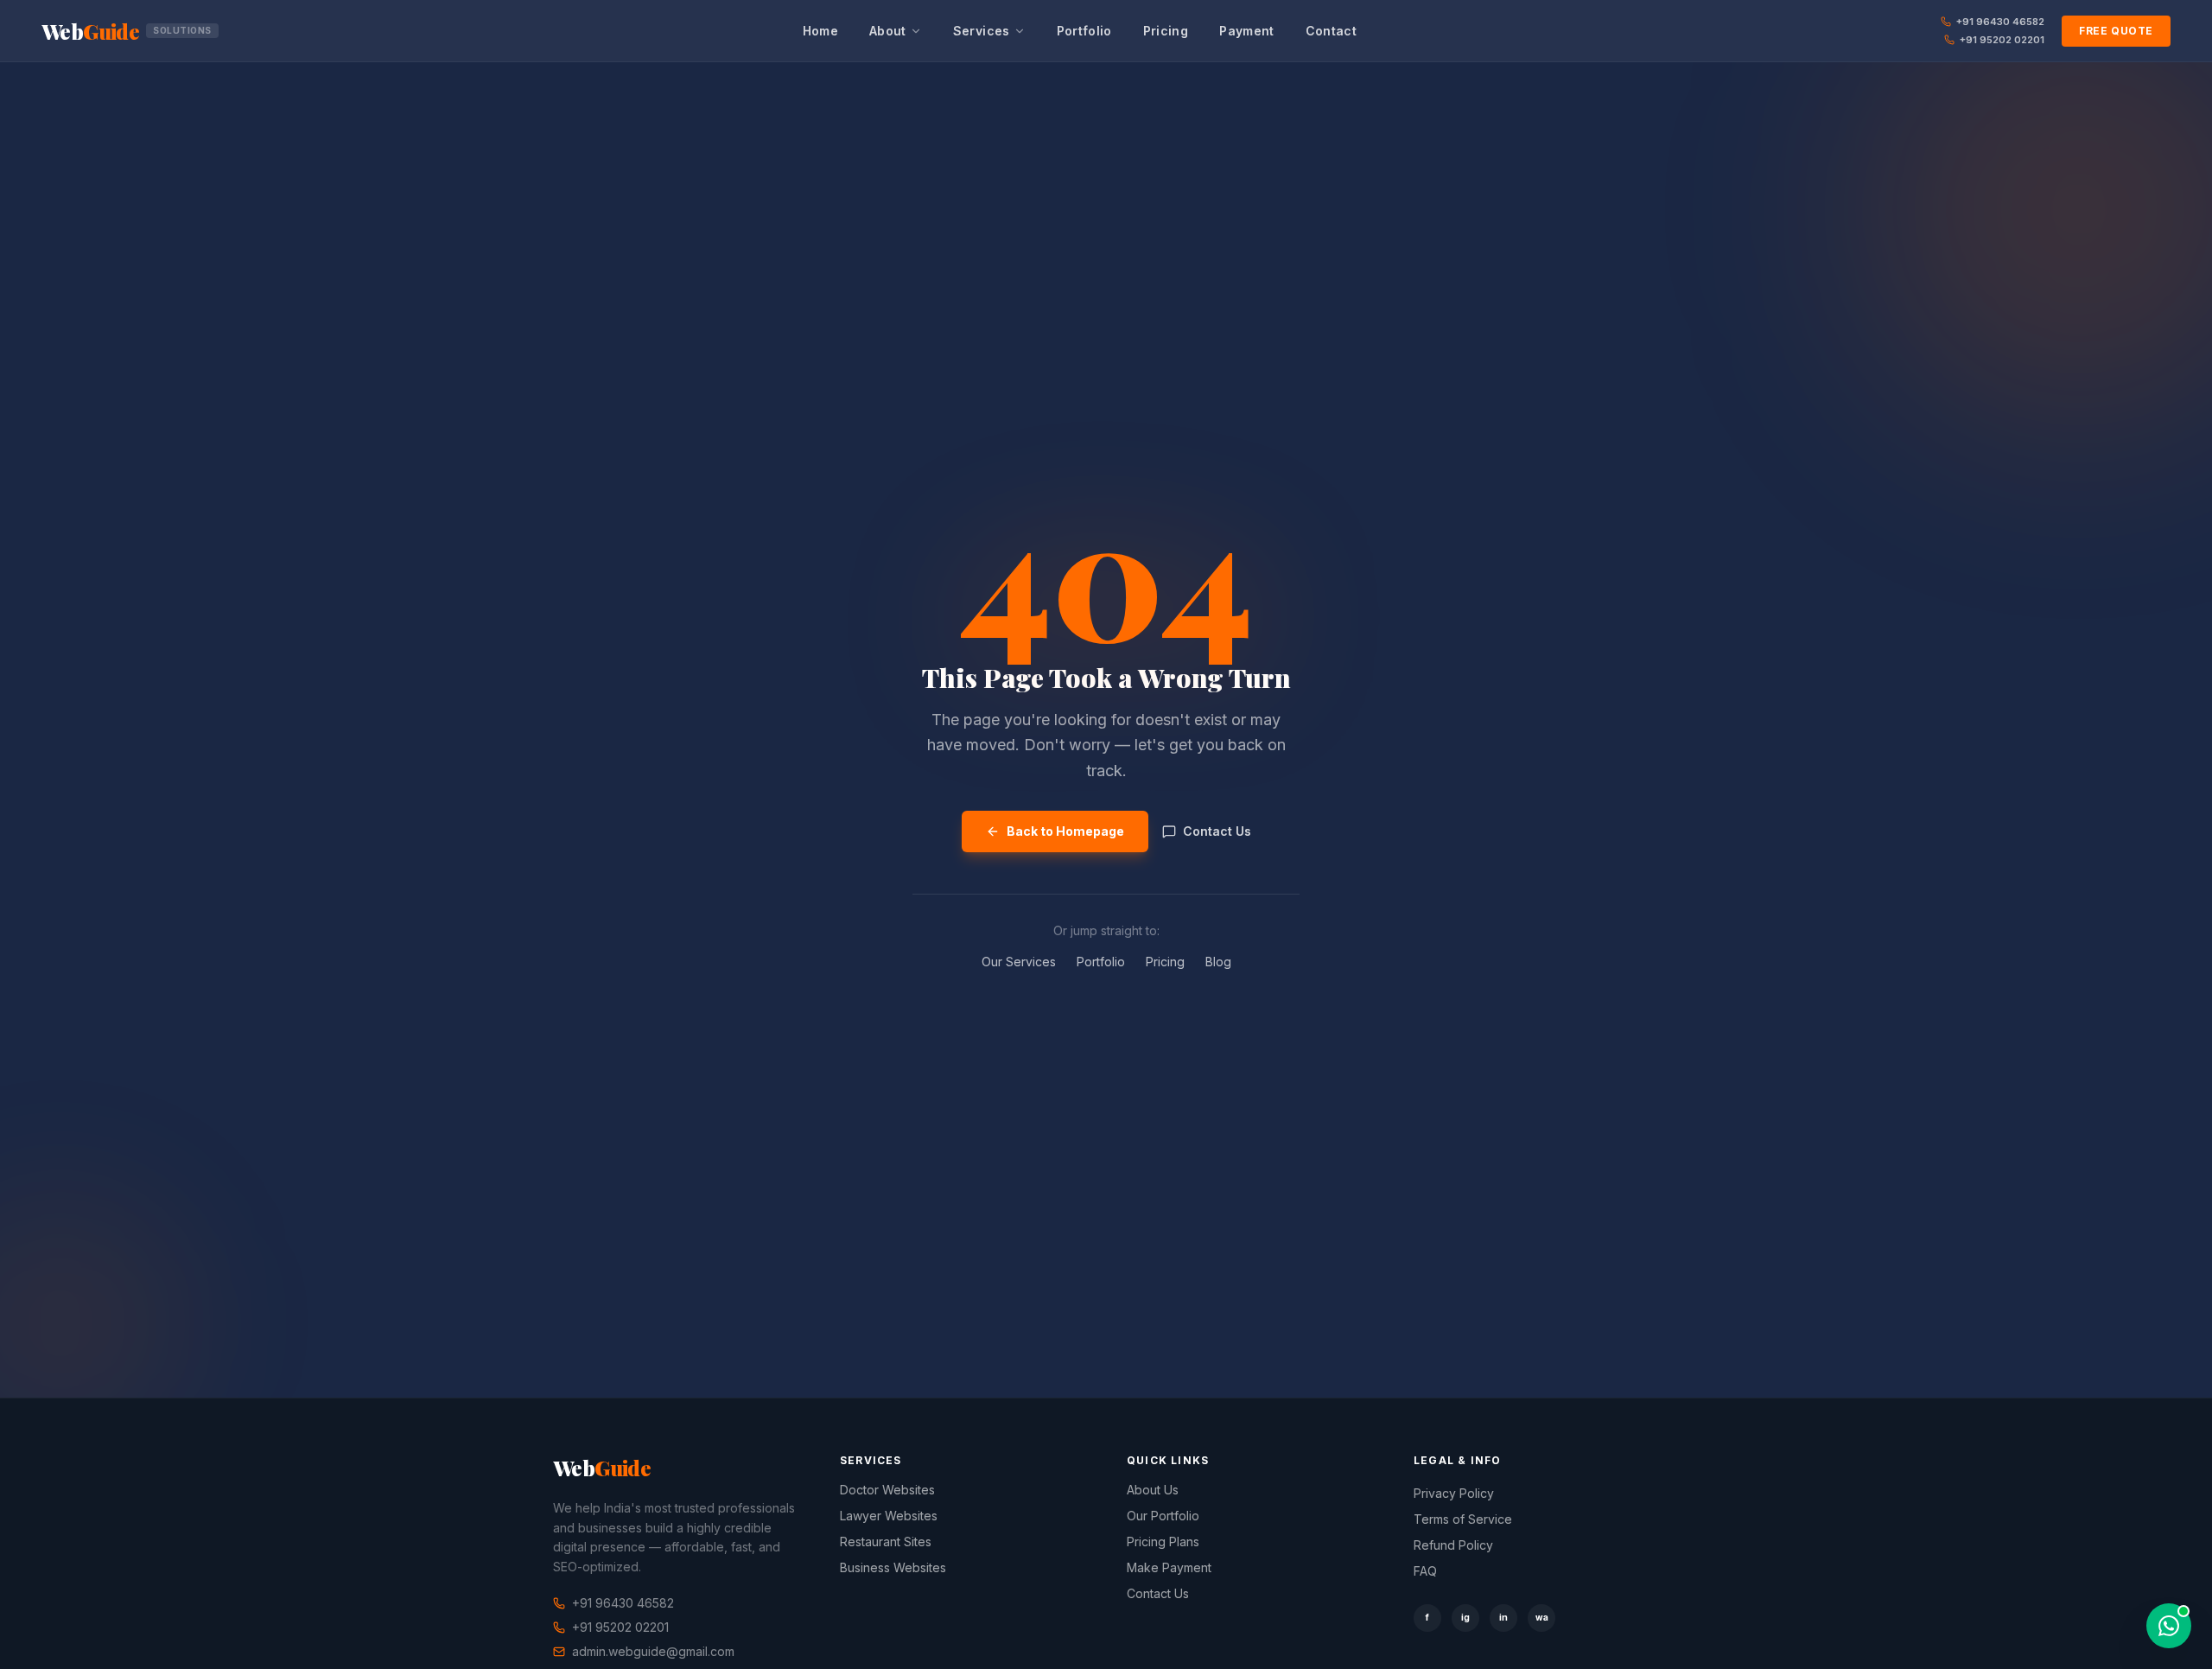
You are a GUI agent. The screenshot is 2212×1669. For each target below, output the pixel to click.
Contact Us (1217, 831)
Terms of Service (1463, 1519)
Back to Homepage (1065, 831)
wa (1542, 1617)
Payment (1246, 31)
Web (127, 31)
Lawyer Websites (889, 1516)
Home (820, 31)
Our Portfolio (1163, 1516)
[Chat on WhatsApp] (2169, 1626)
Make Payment (1169, 1567)
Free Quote (2116, 31)
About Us (1153, 1490)
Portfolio (1084, 31)
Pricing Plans (1163, 1542)
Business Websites (893, 1567)
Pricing (1166, 31)
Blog (1218, 962)
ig (1465, 1617)
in (1503, 1617)
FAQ (1425, 1571)
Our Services (1019, 962)
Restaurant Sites (886, 1542)
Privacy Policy (1454, 1493)
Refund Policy (1453, 1545)
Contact (1331, 31)
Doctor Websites (887, 1490)
